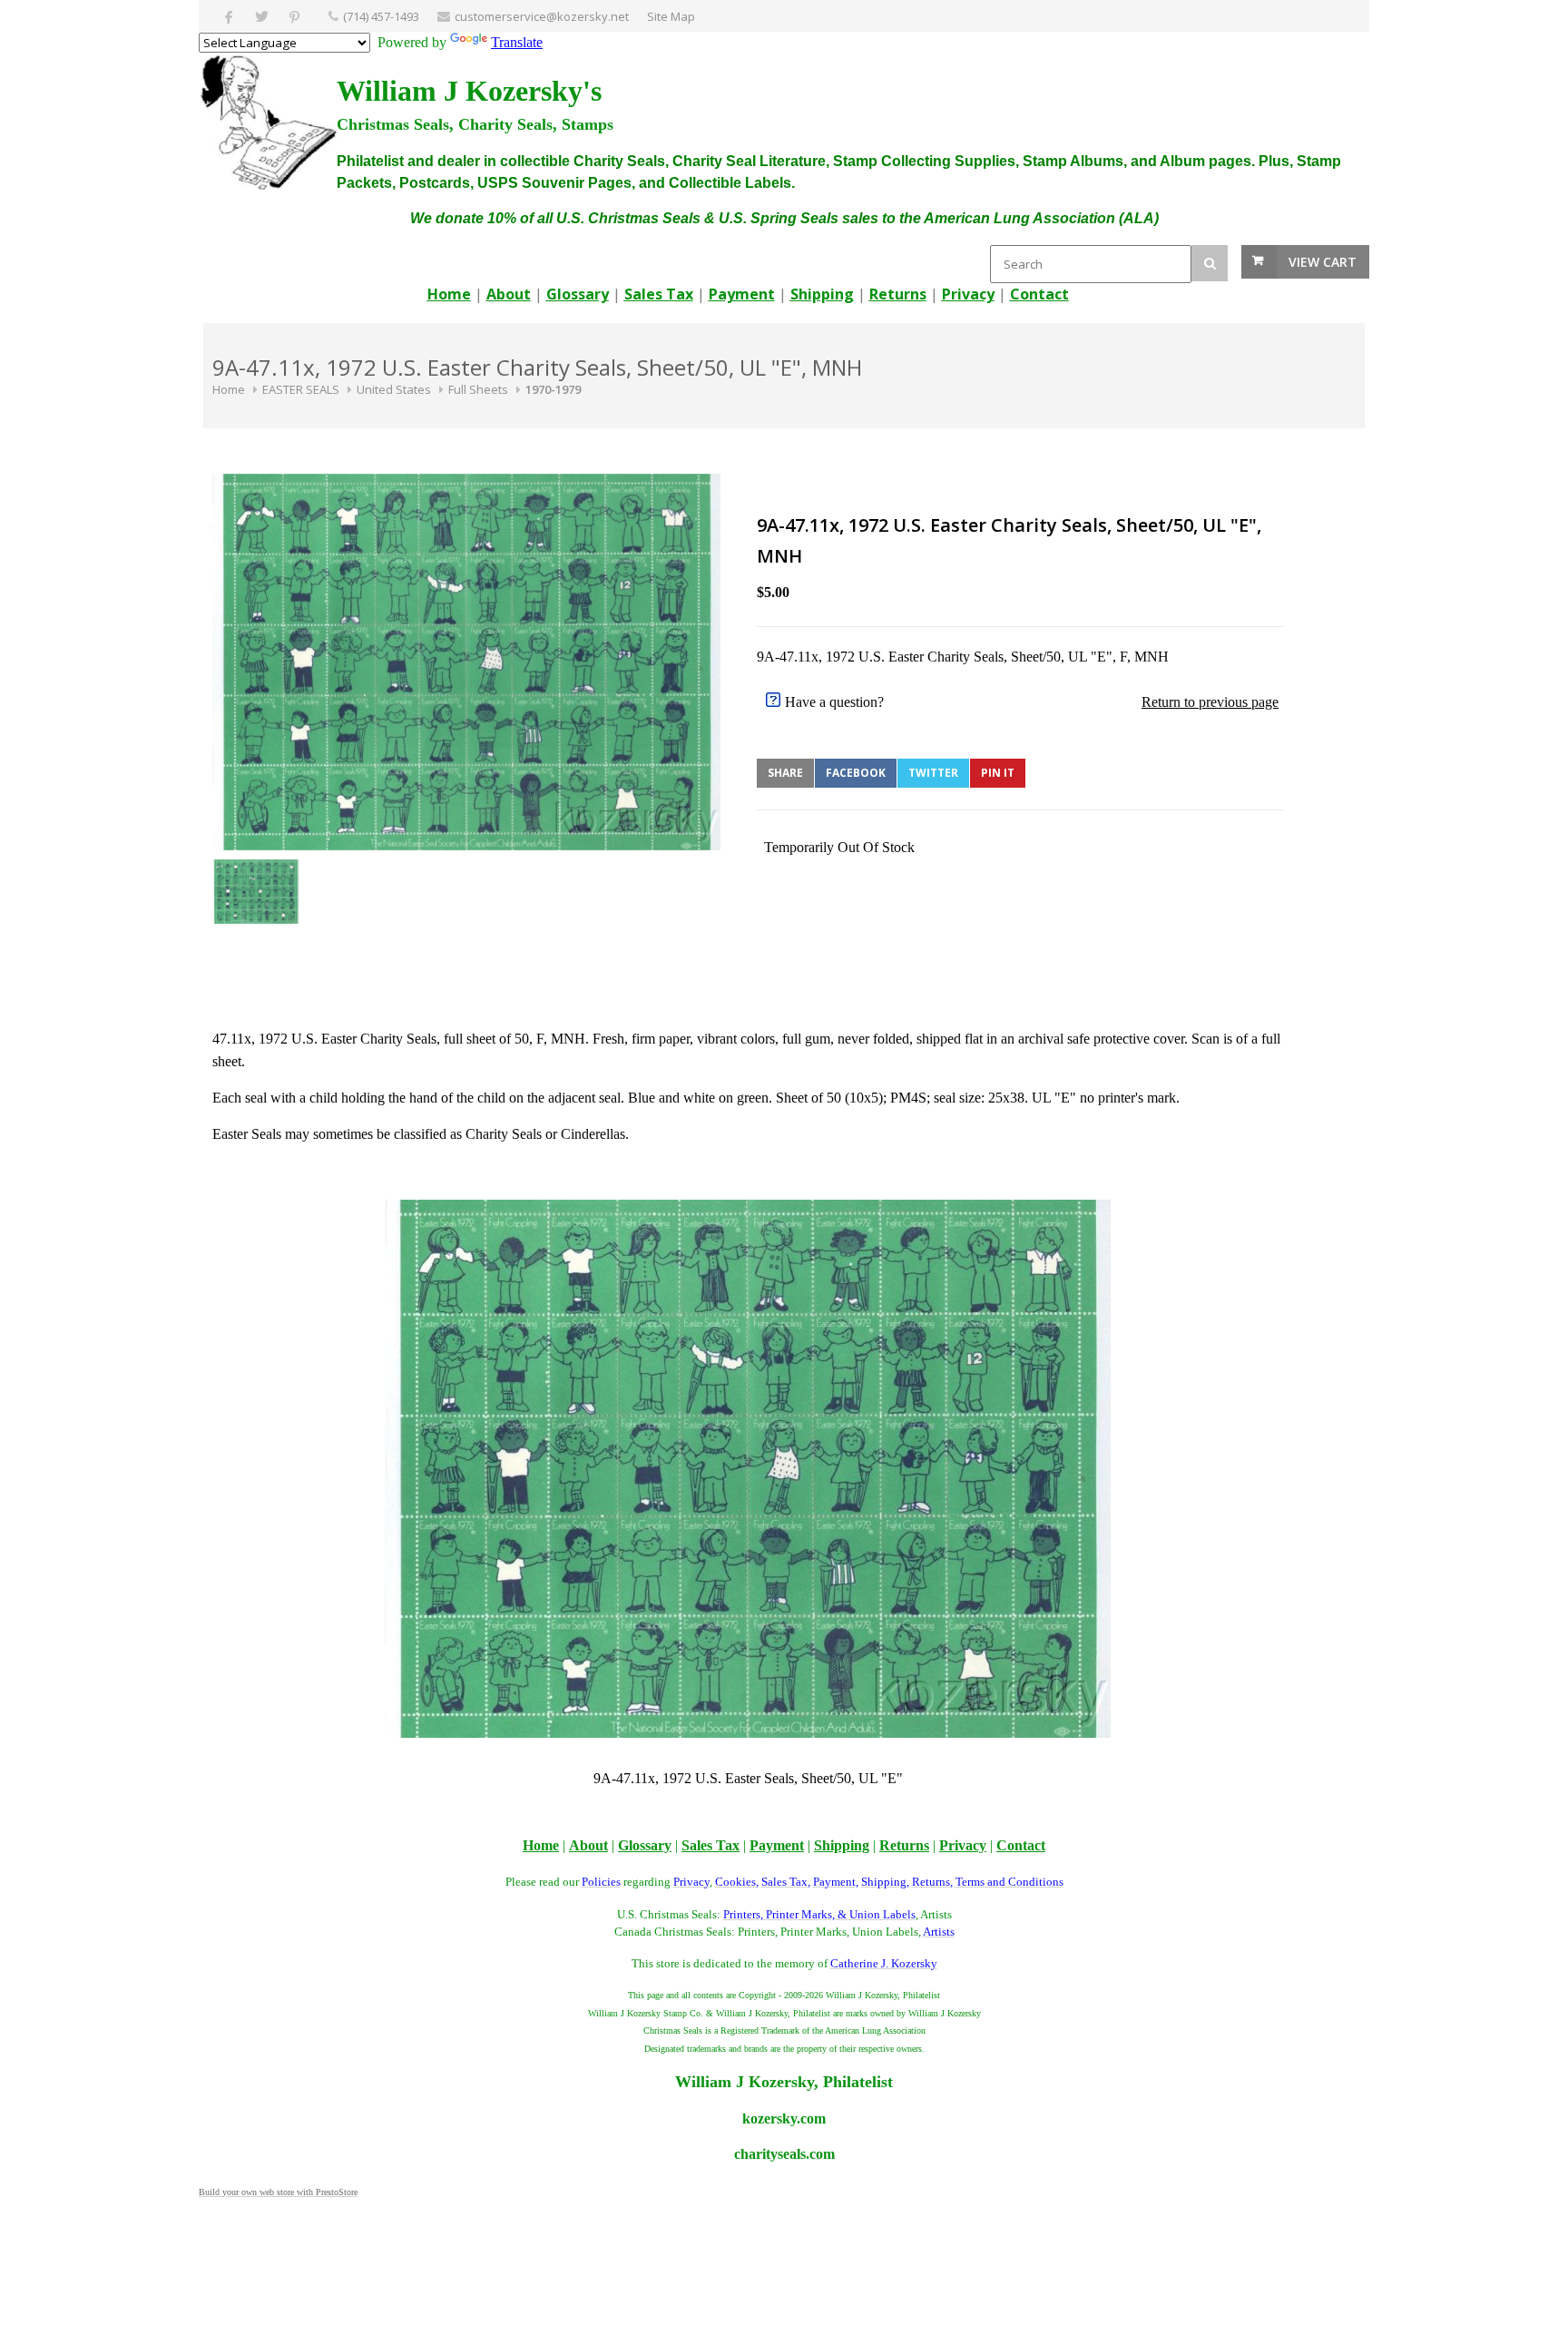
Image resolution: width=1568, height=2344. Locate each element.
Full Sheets (478, 389)
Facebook (856, 773)
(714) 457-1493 (381, 16)
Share (785, 773)
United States (394, 389)
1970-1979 (553, 389)
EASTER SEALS (301, 389)
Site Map (671, 16)
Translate (517, 42)
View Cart (1323, 262)
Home (229, 389)
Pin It (998, 773)
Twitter (933, 773)
